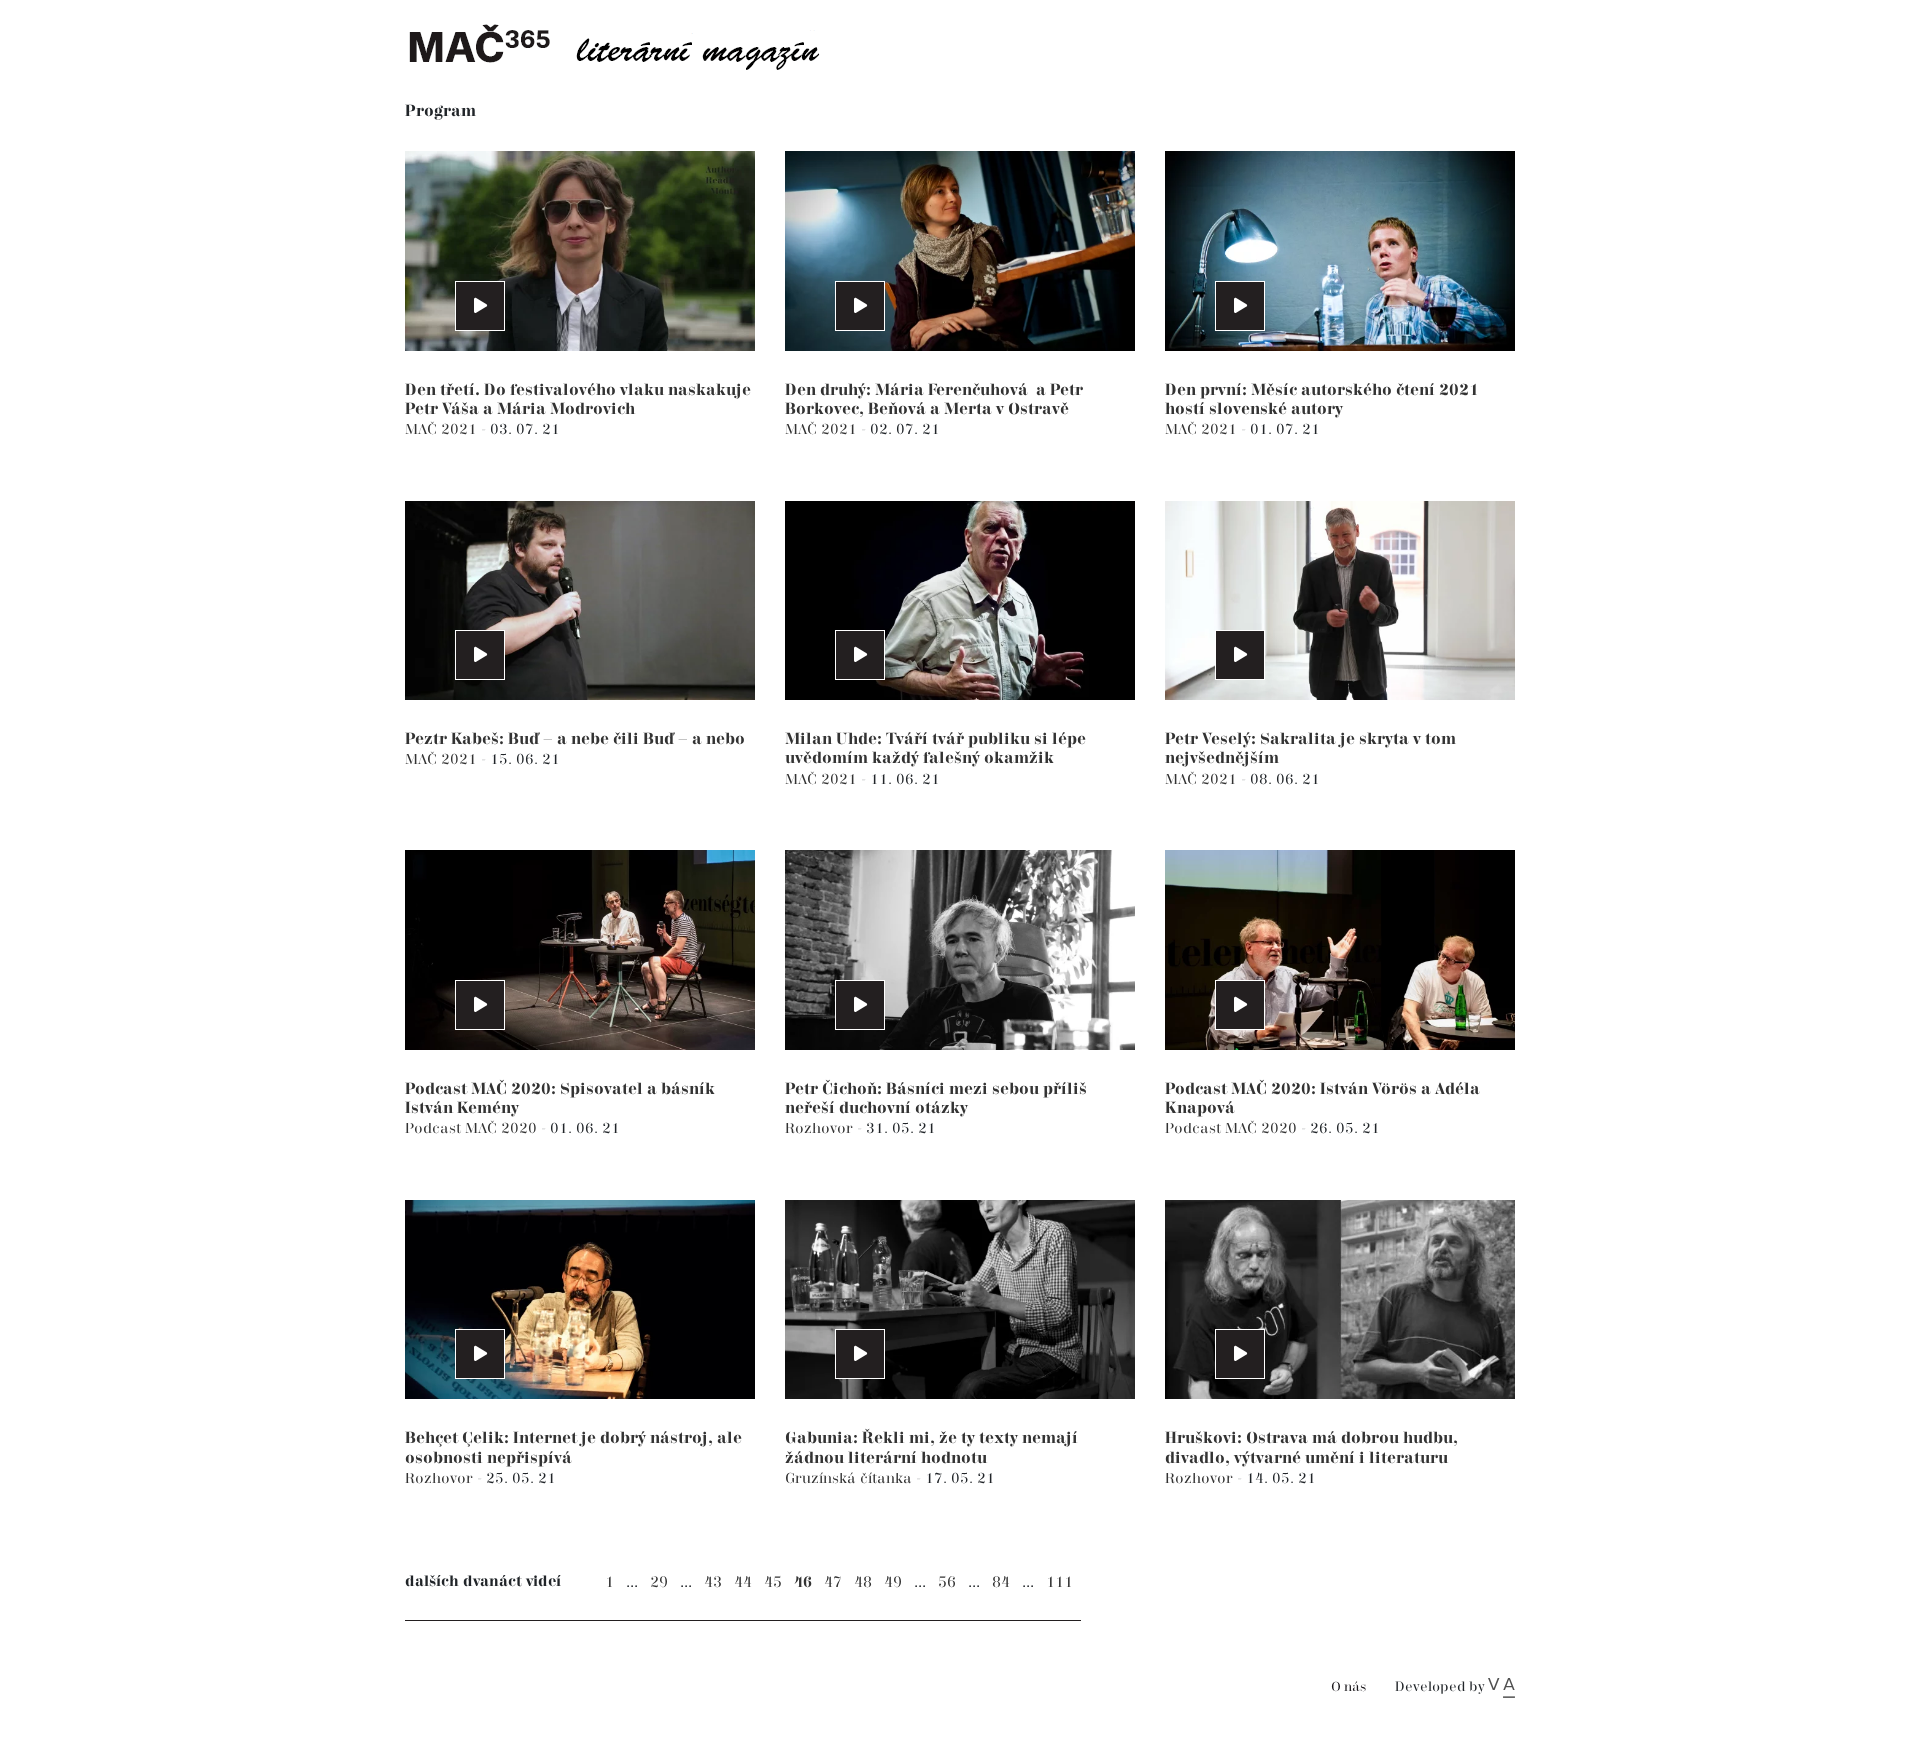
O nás (1348, 1687)
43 (713, 1582)
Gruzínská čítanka (850, 1478)
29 (659, 1582)
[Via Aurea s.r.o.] (1501, 1687)
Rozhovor (821, 1128)
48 (863, 1582)
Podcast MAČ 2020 (473, 1128)
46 (803, 1582)
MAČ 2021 (443, 429)
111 (1059, 1582)
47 (833, 1582)
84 (1001, 1582)
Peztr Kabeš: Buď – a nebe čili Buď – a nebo (575, 739)
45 (773, 1582)
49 (893, 1582)
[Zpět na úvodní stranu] (630, 45)
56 (947, 1582)
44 (743, 1582)
